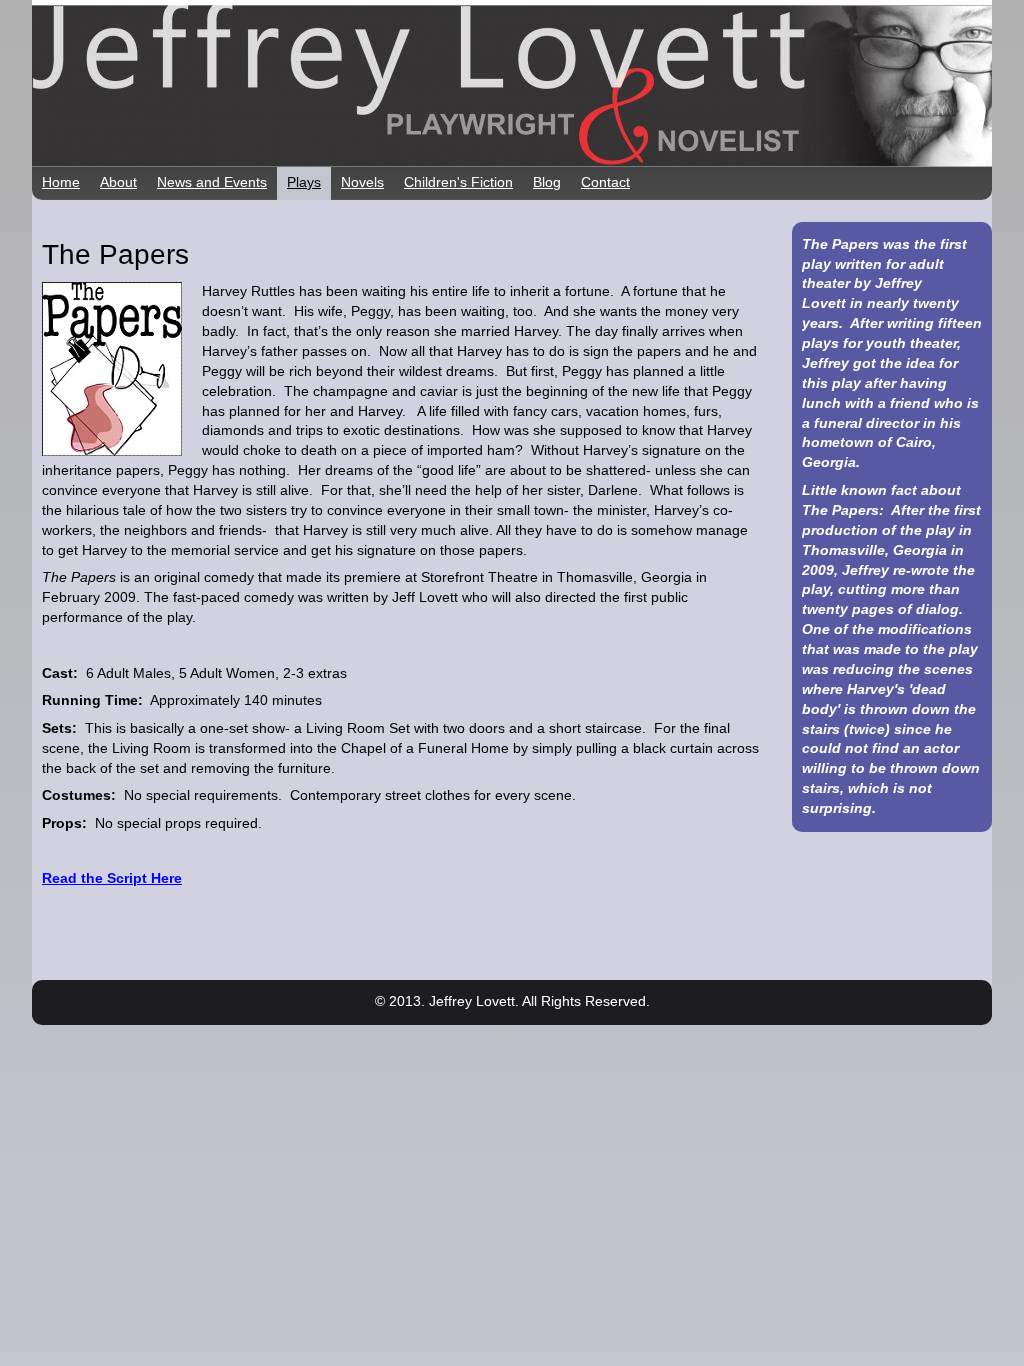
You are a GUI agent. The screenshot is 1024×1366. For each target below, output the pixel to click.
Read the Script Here (112, 878)
